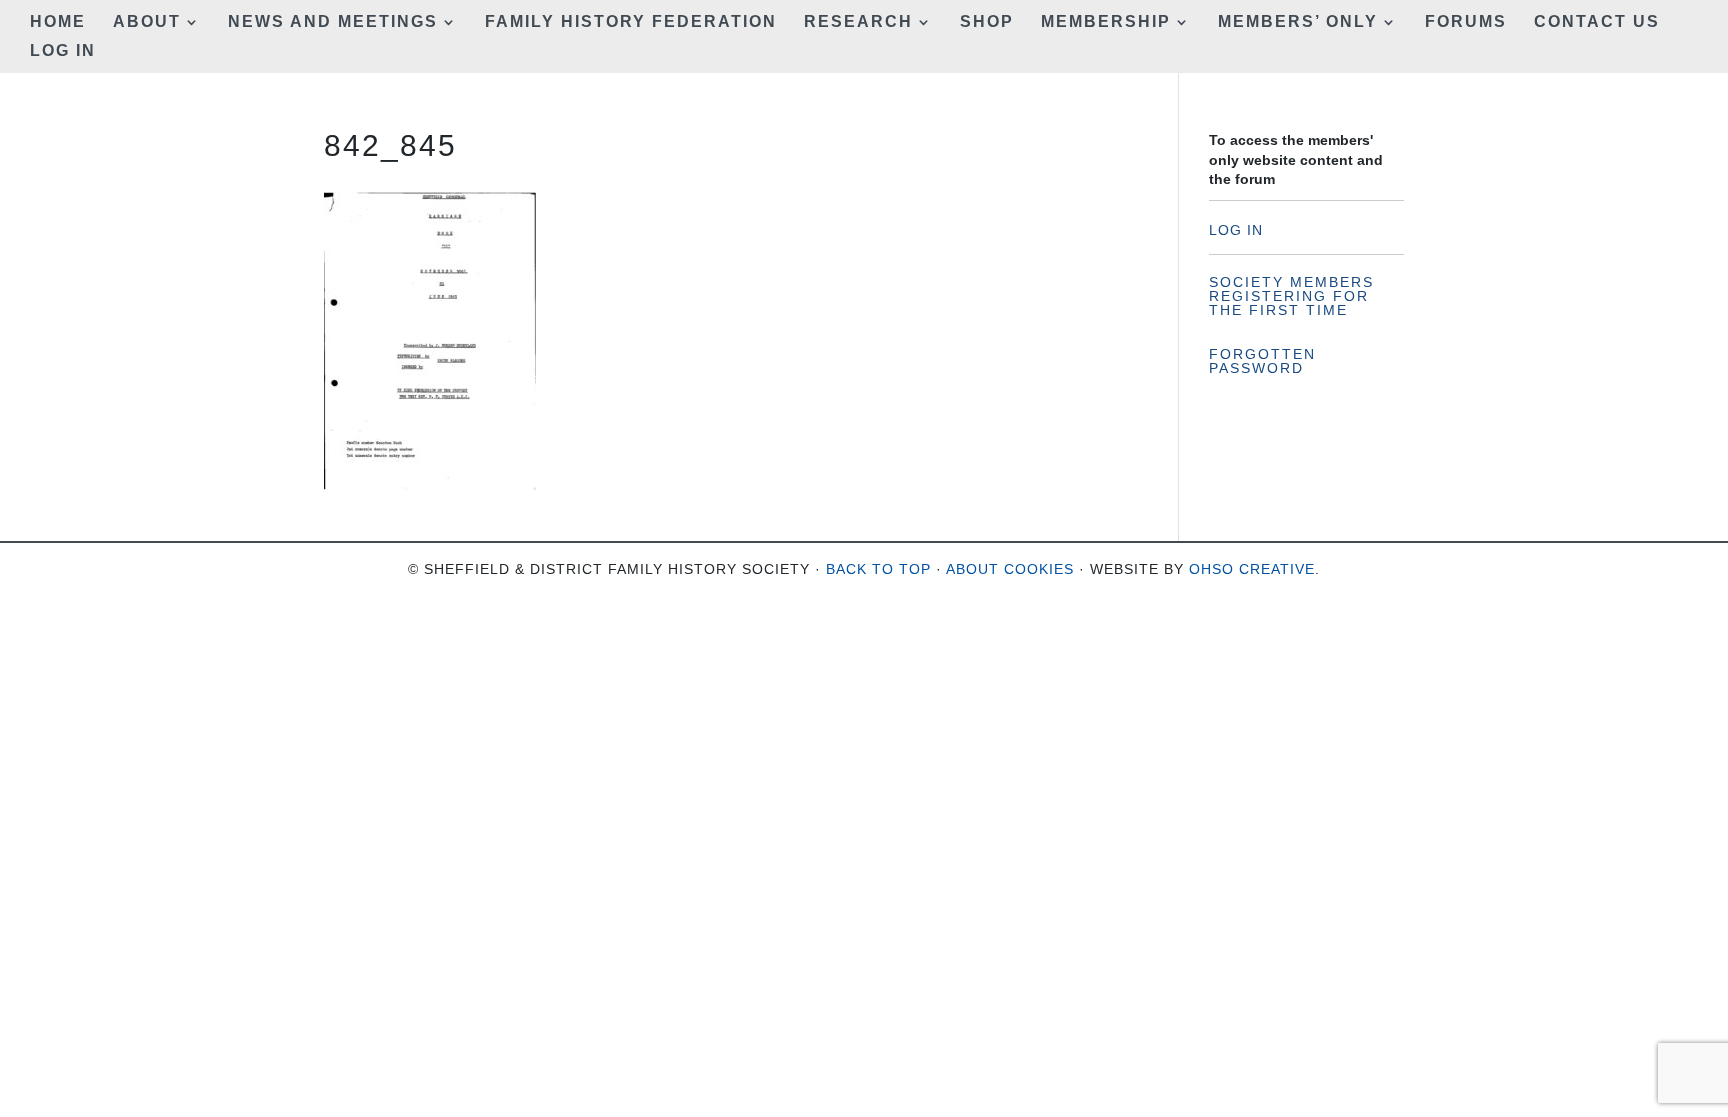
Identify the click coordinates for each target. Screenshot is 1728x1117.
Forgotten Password (1262, 361)
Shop (987, 22)
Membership (1106, 22)
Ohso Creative (1252, 569)
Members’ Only (1298, 22)
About (147, 22)
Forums (1466, 22)
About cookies (1010, 569)
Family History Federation (631, 22)
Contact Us (1597, 22)
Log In (63, 51)
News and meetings (333, 22)
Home (58, 22)
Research (858, 22)
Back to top (878, 569)
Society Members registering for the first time (1291, 296)
